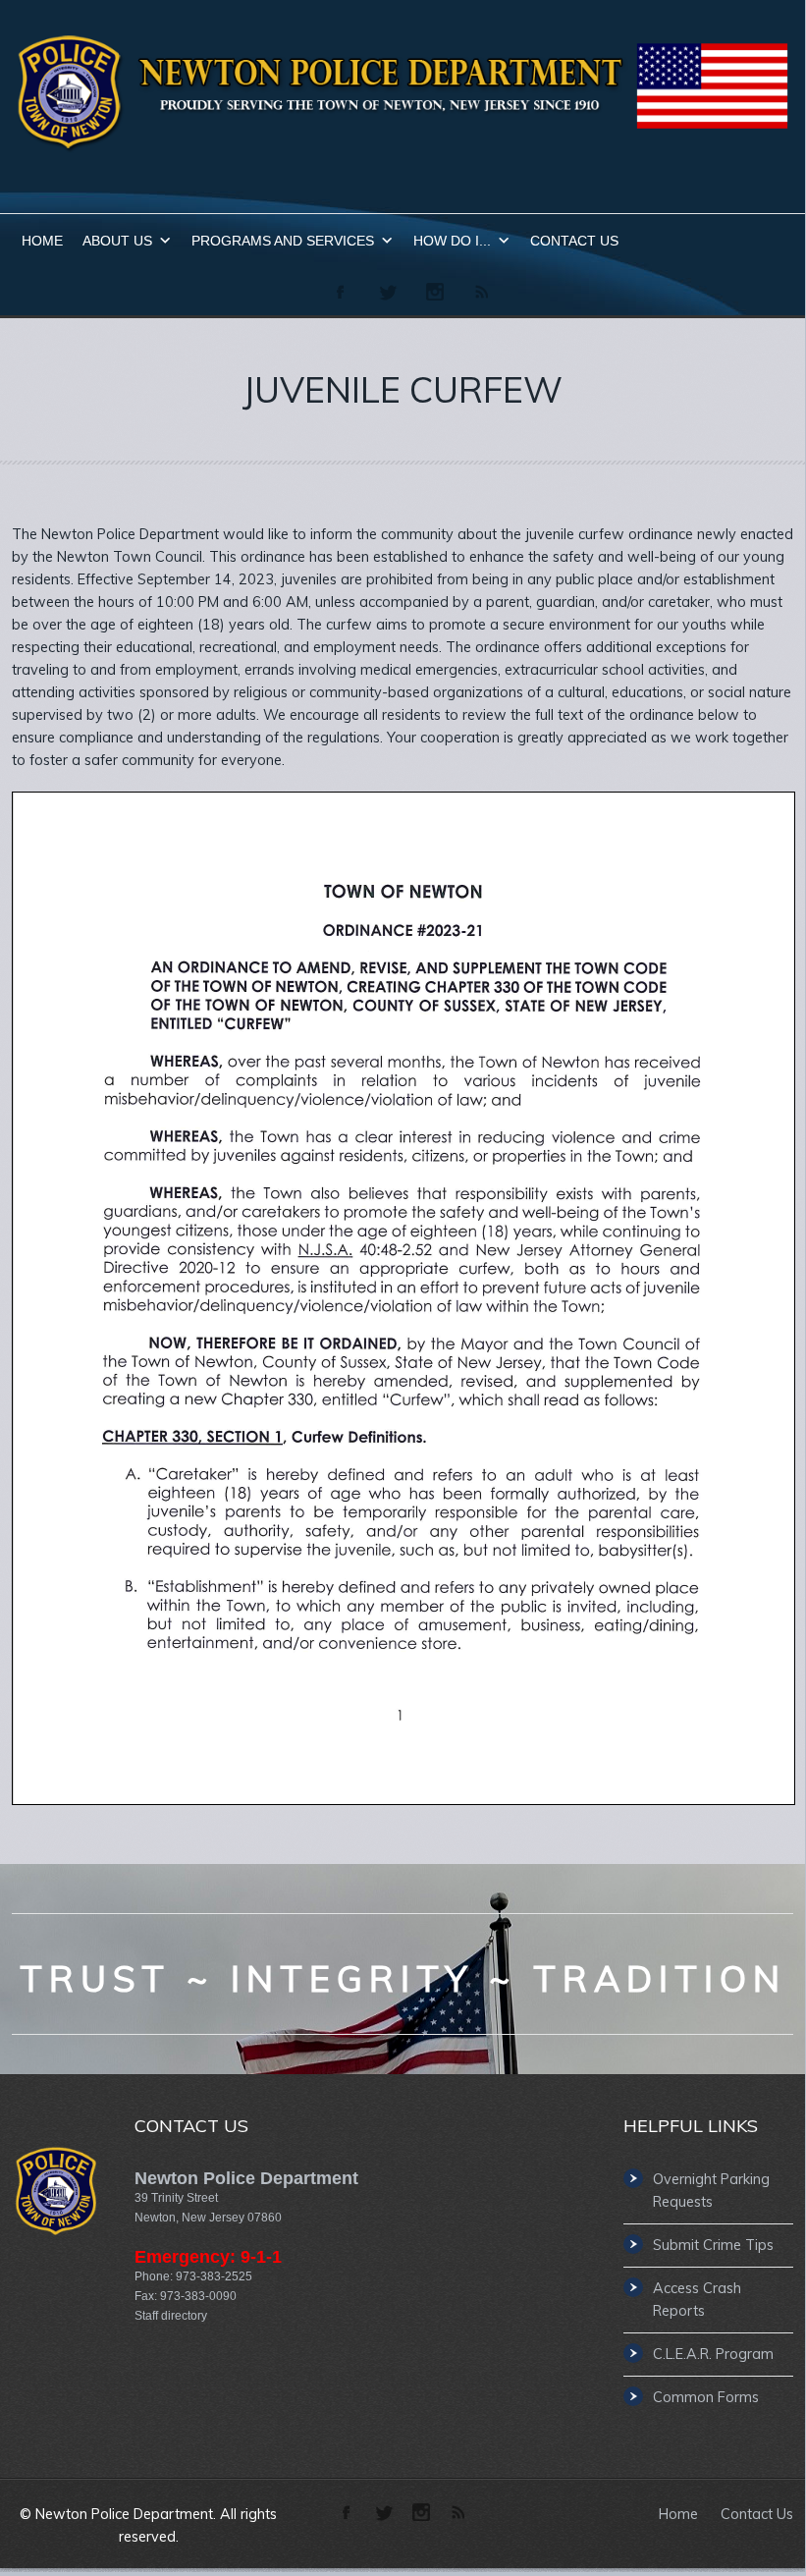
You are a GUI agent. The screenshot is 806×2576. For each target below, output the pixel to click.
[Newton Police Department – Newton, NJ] (403, 149)
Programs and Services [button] (283, 241)
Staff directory (171, 2316)
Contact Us (574, 241)
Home (42, 241)
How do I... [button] (452, 241)
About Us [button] (117, 241)
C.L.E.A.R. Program (713, 2354)
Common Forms (706, 2397)
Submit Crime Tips (713, 2245)
